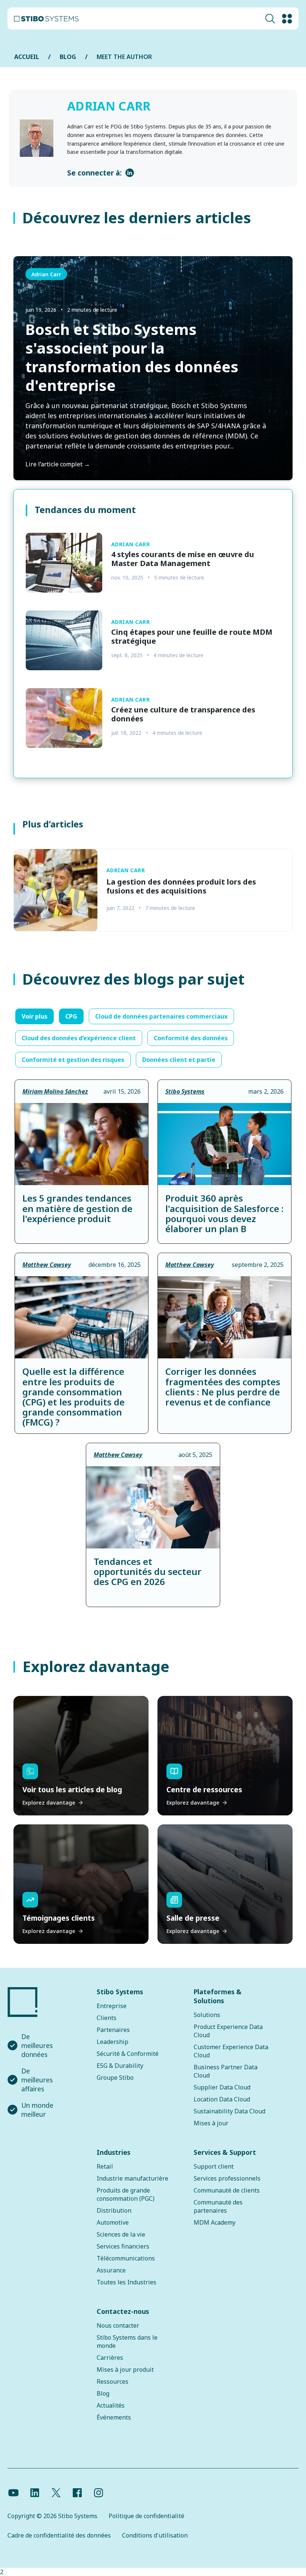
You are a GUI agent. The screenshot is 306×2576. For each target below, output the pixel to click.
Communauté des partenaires (218, 2206)
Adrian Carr (46, 274)
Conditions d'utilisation (155, 2535)
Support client (214, 2166)
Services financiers (123, 2246)
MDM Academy (215, 2222)
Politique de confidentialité (146, 2516)
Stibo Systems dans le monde (127, 2342)
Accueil (27, 57)
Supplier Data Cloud (222, 2087)
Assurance (111, 2270)
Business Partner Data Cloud (226, 2071)
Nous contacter (118, 2325)
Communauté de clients (227, 2190)
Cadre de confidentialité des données (59, 2535)
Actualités (111, 2405)
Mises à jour (211, 2123)
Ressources (113, 2381)
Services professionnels (227, 2178)
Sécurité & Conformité (128, 2054)
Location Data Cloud (222, 2099)
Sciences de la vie (121, 2234)
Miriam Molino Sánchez (55, 1091)
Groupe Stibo (115, 2078)
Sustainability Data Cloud (229, 2111)
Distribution (114, 2210)
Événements (114, 2417)
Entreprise (112, 2006)
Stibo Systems (185, 1091)
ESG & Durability (120, 2066)
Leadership (113, 2042)
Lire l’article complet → (58, 464)
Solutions (207, 2015)
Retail (105, 2166)
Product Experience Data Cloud (228, 2031)
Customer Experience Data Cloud (231, 2051)
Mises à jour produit (125, 2370)
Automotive (113, 2222)
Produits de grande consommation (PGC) (126, 2194)
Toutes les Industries (127, 2282)
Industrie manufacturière (132, 2178)
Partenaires (113, 2030)
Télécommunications (126, 2258)
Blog (103, 2393)
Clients (107, 2018)
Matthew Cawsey (47, 1265)
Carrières (110, 2358)
